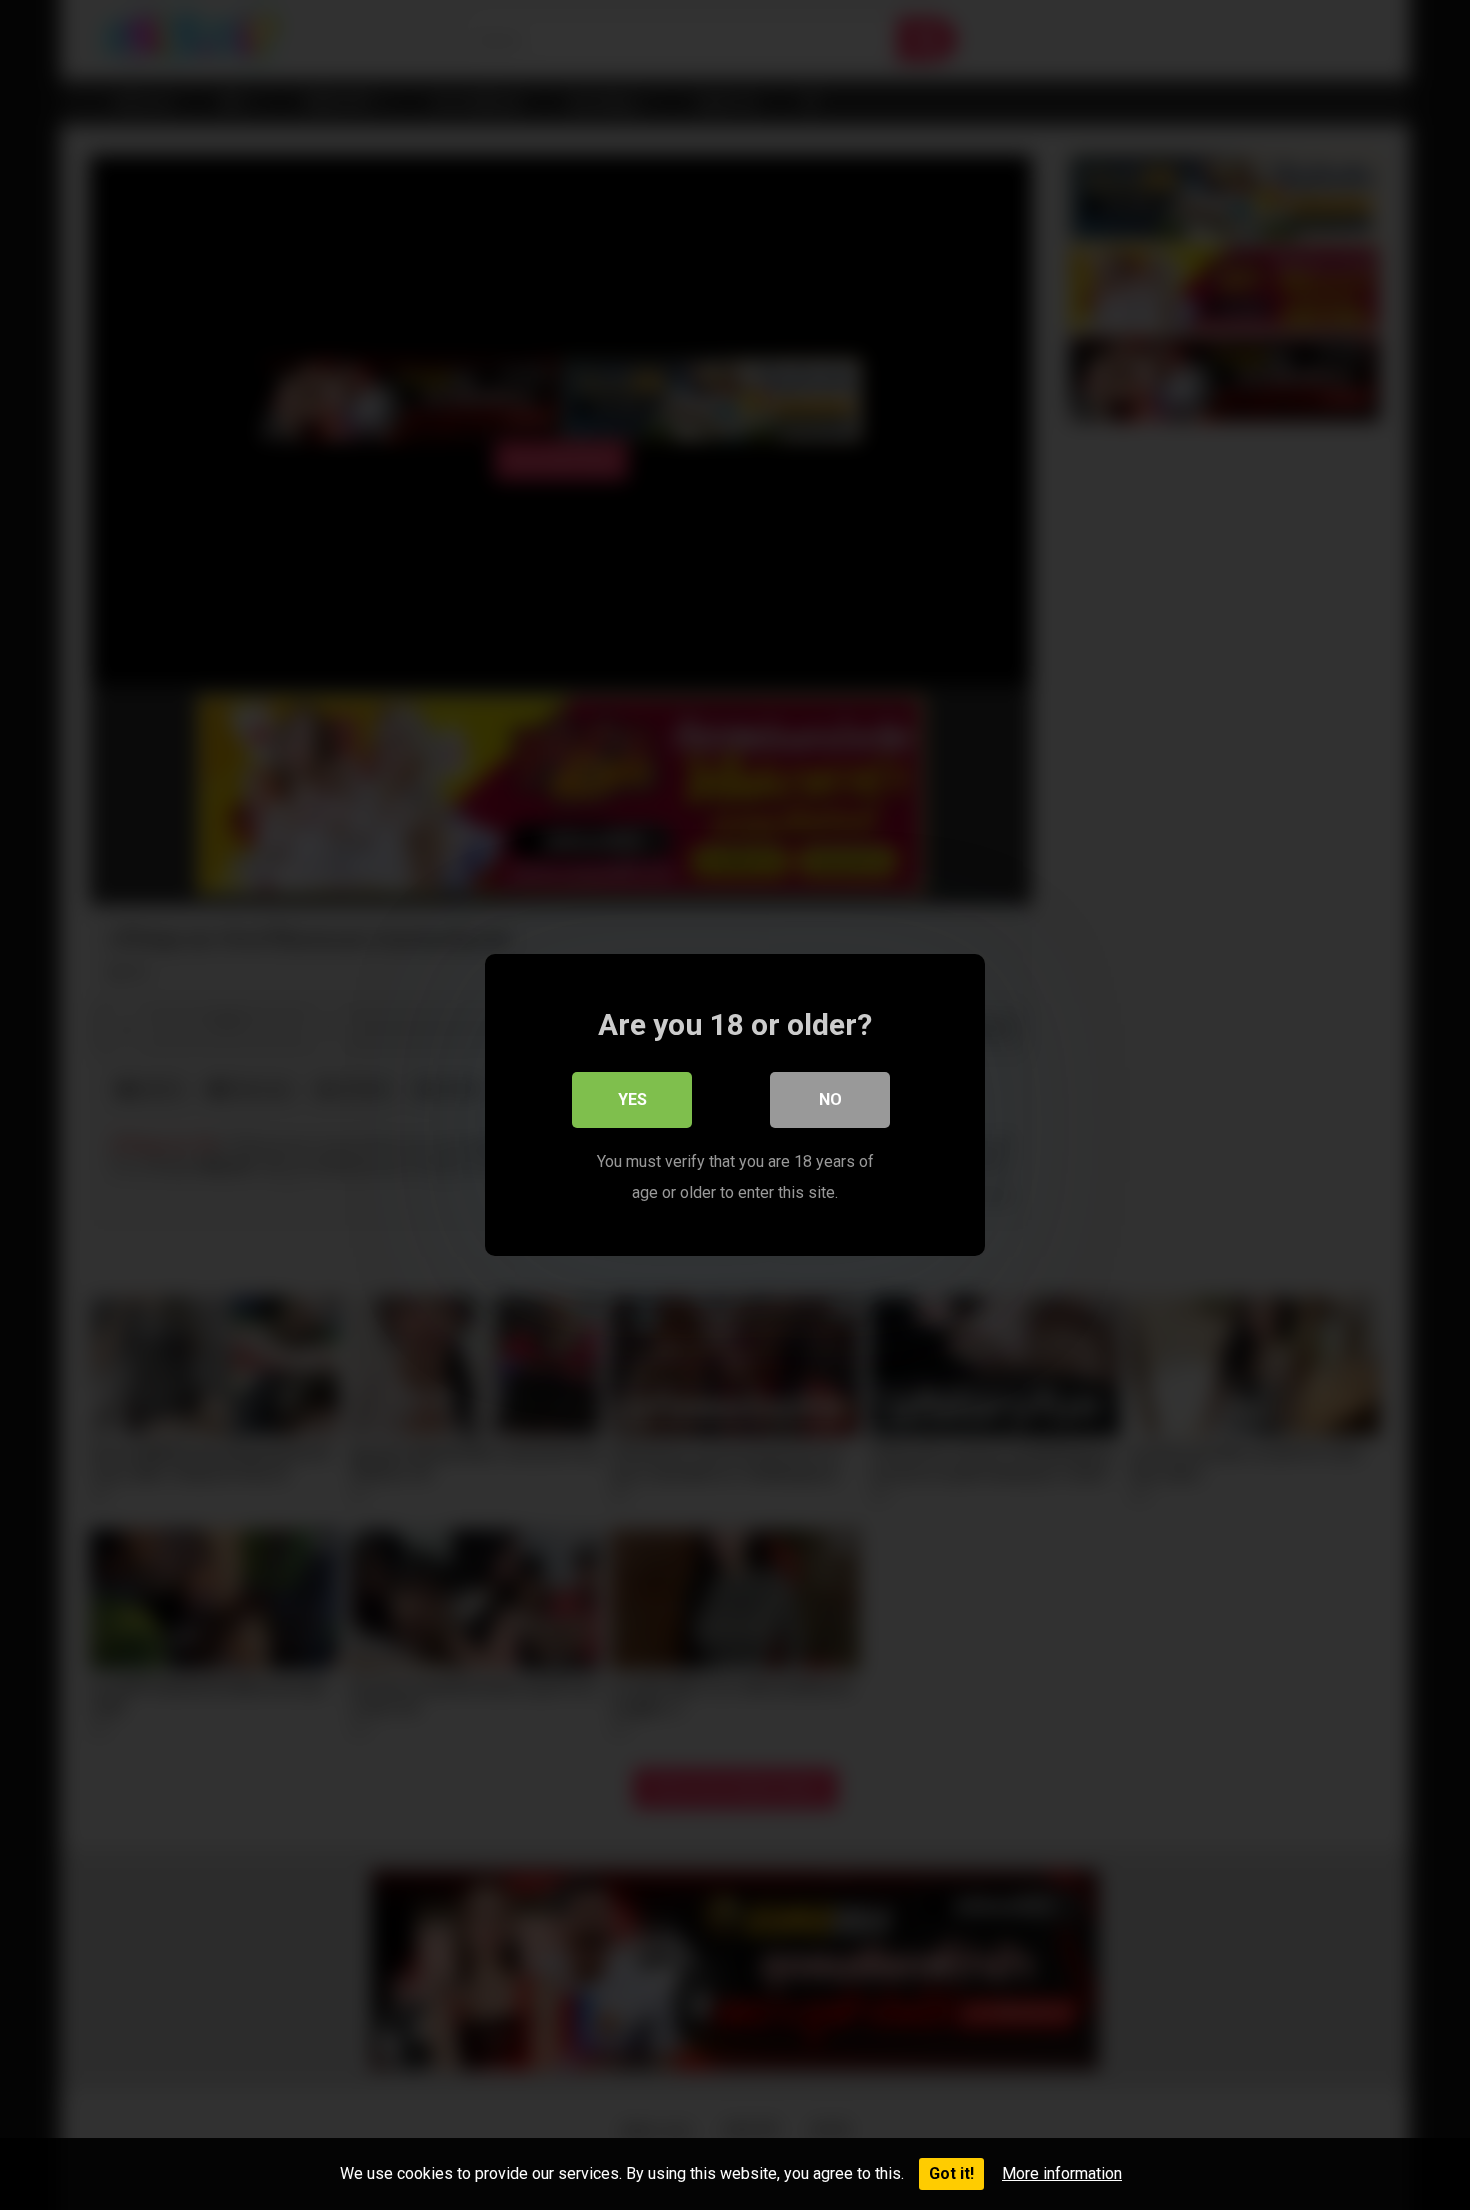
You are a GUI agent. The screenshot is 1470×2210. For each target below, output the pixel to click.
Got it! (951, 2173)
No (830, 1099)
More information (1062, 2173)
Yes (632, 1099)
